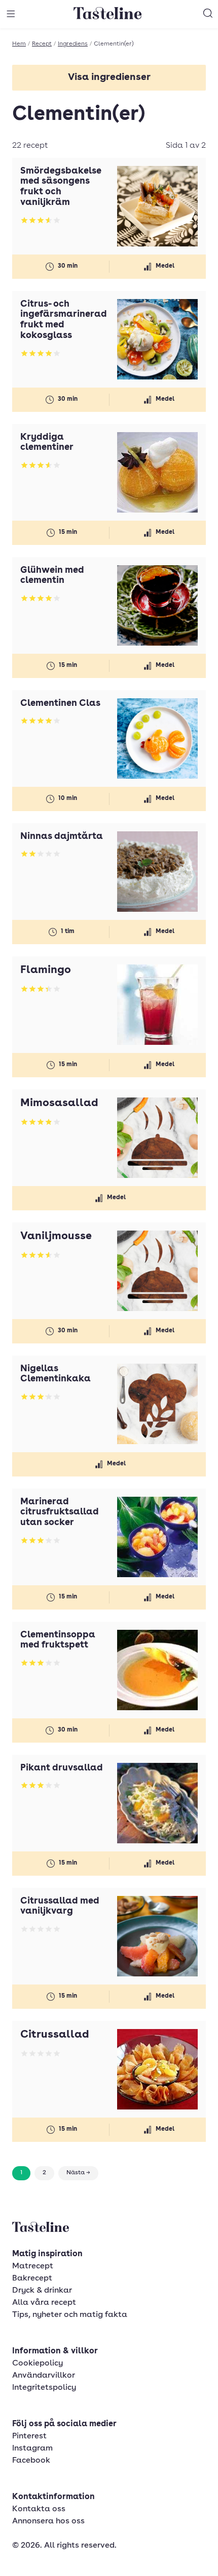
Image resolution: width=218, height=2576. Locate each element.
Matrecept (33, 2266)
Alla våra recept (44, 2303)
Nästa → (78, 2173)
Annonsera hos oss (48, 2521)
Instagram (32, 2448)
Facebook (31, 2461)
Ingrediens (73, 44)
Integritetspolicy (44, 2388)
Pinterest (29, 2436)
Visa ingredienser (109, 78)
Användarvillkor (44, 2376)
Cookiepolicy (38, 2363)
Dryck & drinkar (42, 2291)
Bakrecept (32, 2278)
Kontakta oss (39, 2509)
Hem (19, 44)
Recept (42, 44)
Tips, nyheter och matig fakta (70, 2315)
